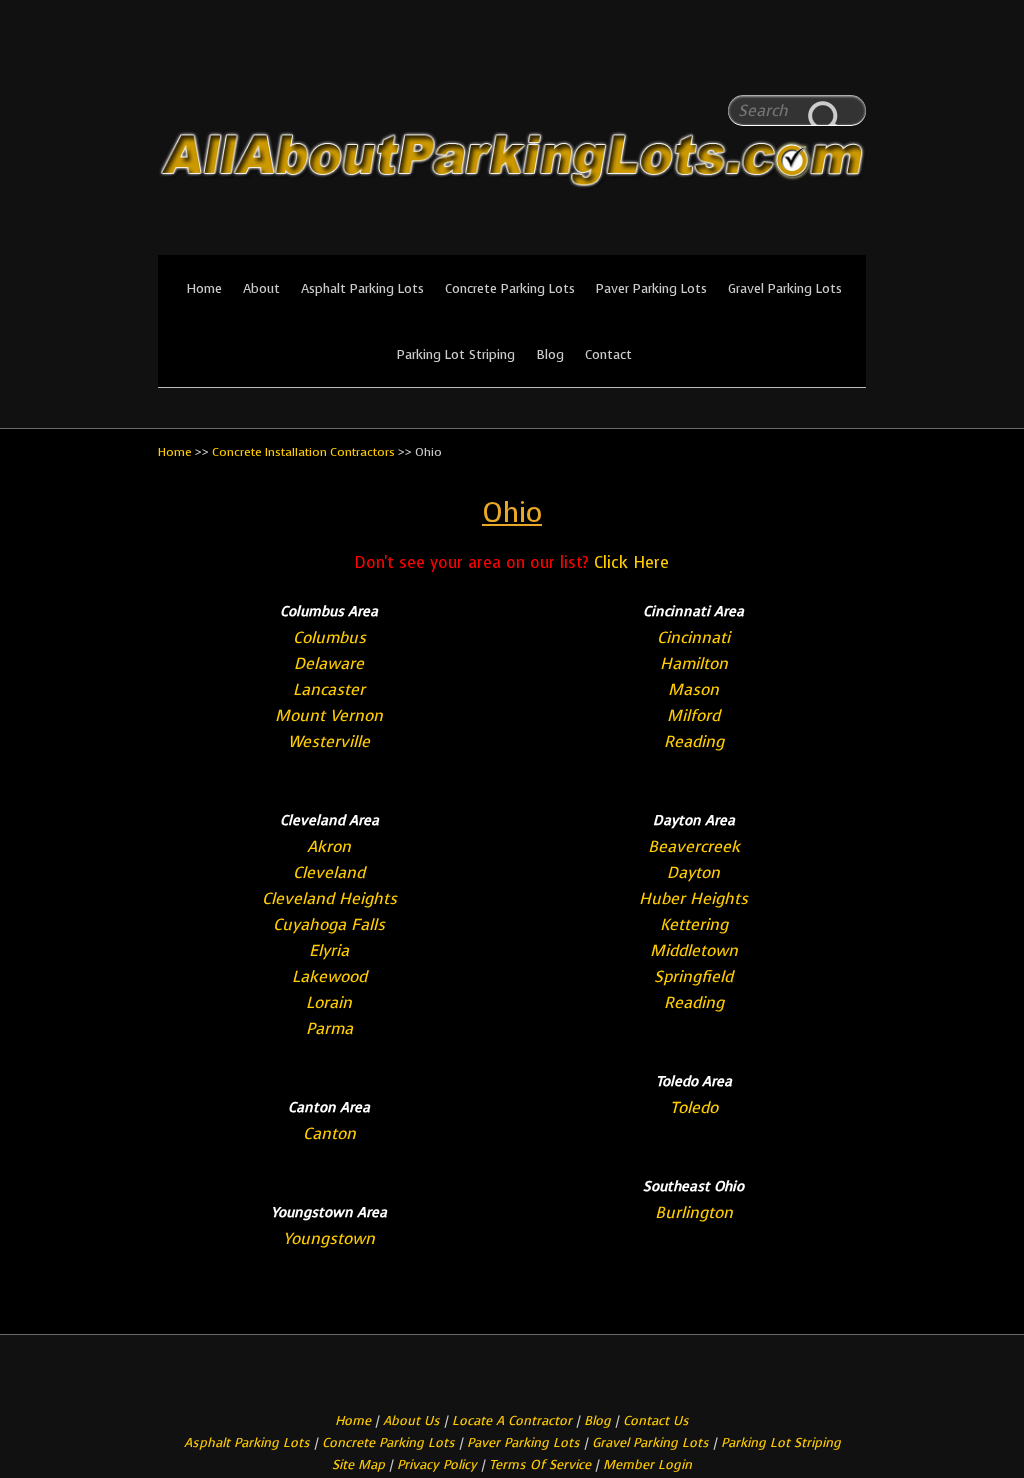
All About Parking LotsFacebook (811, 60)
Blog (550, 354)
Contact (608, 354)
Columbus (329, 637)
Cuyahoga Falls (329, 924)
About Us (411, 1420)
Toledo (694, 1107)
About (261, 288)
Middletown (694, 950)
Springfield (693, 976)
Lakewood (329, 976)
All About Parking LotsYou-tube (851, 60)
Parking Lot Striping (456, 354)
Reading (694, 741)
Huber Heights (693, 898)
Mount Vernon (329, 715)
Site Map (358, 1464)
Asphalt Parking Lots (362, 288)
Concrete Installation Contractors (303, 452)
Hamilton (694, 663)
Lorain (329, 1002)
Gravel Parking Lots (785, 288)
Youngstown (329, 1238)
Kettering (694, 924)
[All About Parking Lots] (512, 242)
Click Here (631, 562)
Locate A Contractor (512, 1420)
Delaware (329, 663)
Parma (329, 1028)
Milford (693, 715)
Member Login (647, 1464)
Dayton (693, 872)
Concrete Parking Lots (510, 288)
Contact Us (656, 1420)
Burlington (694, 1212)
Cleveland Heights (329, 898)
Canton (329, 1133)
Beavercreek (694, 846)
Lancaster (329, 689)
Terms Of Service (542, 1464)
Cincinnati (693, 637)
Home (204, 288)
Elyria (329, 950)
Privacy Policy (437, 1464)
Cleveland (329, 872)
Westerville (329, 741)
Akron (329, 846)
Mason (693, 689)
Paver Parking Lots (651, 288)
